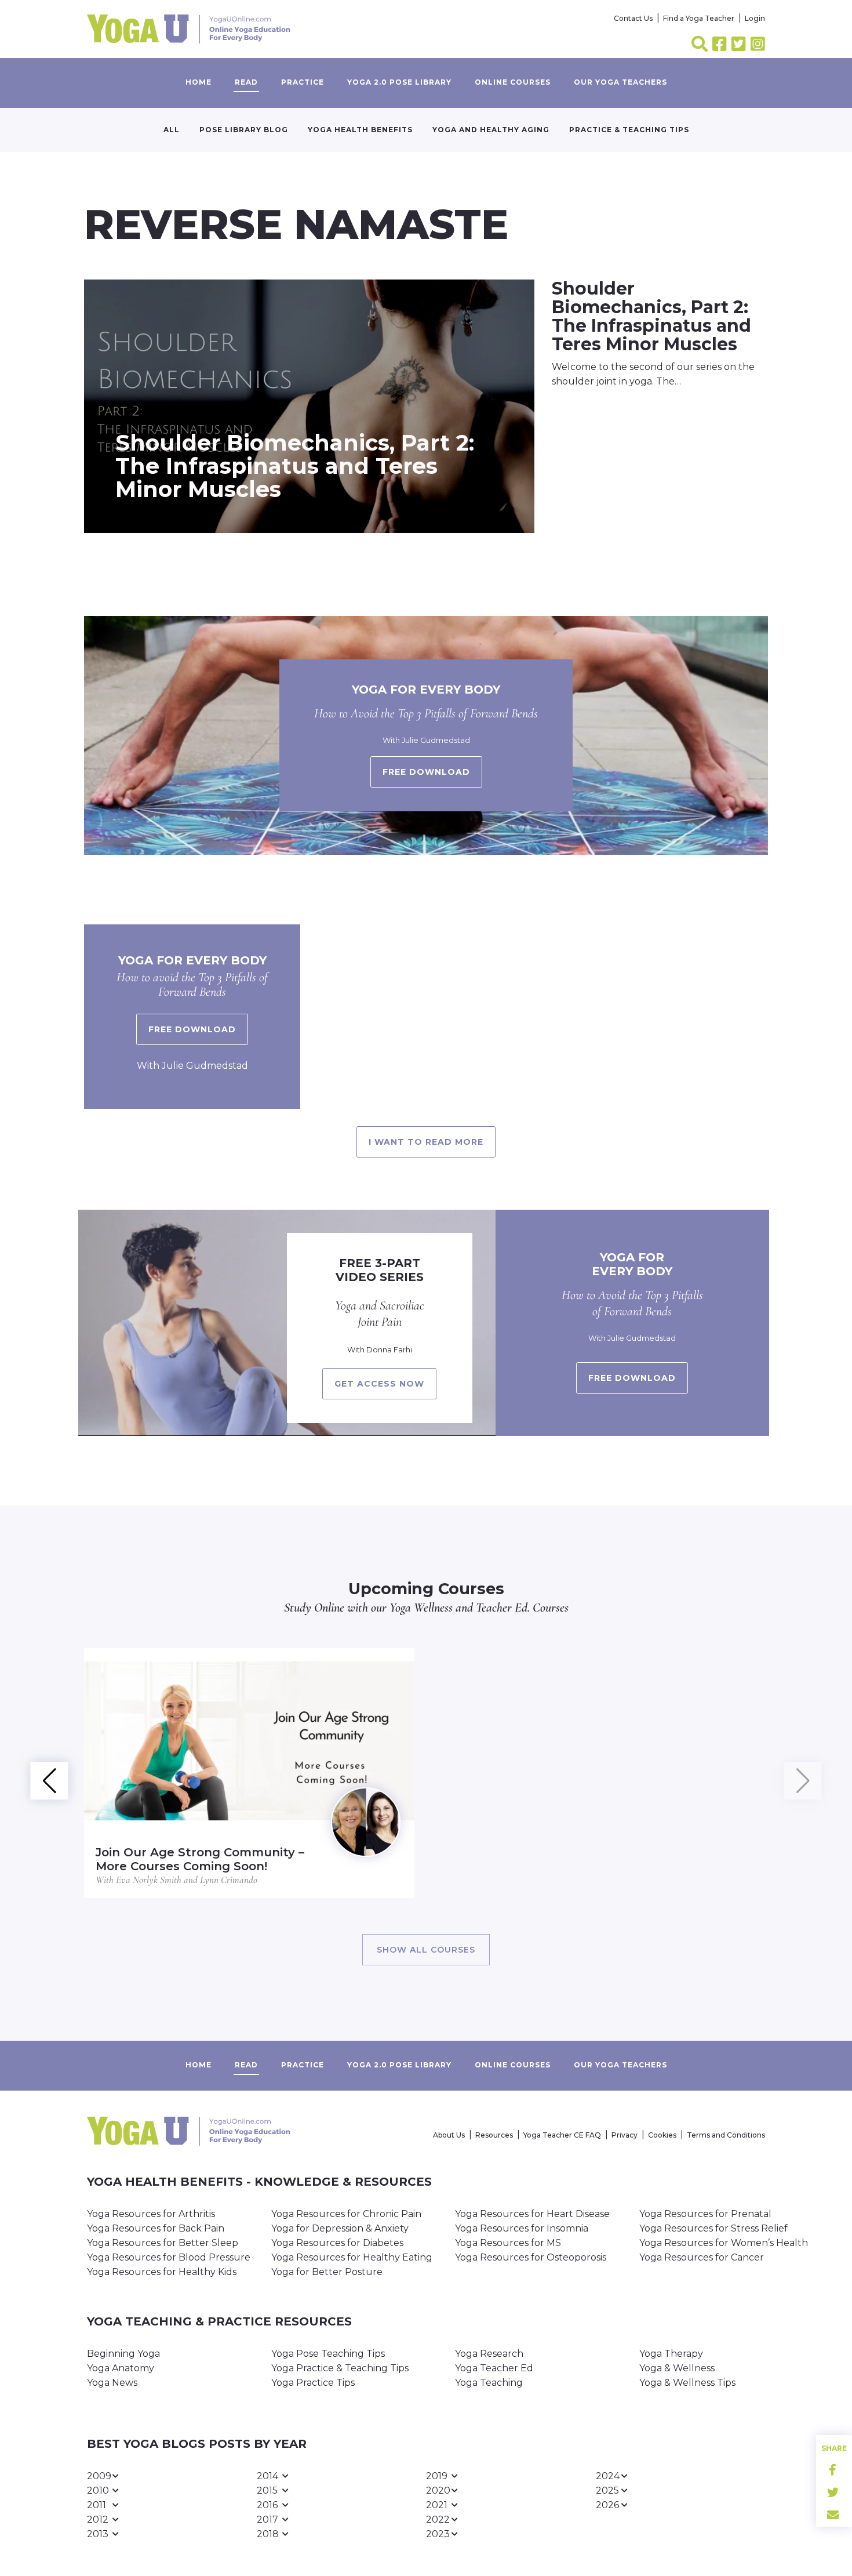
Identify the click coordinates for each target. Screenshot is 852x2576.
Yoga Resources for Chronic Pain (346, 2214)
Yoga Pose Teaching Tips (328, 2354)
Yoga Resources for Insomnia (522, 2228)
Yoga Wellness (421, 1608)
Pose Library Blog (244, 130)
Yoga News (112, 2383)
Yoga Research (489, 2354)
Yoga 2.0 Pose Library (399, 82)
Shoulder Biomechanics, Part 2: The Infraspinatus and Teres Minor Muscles (295, 466)
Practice (303, 82)
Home (199, 82)
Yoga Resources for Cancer (702, 2257)
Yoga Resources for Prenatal (705, 2214)
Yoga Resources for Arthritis (151, 2214)
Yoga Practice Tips (313, 2383)
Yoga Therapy (671, 2354)
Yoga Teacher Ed (494, 2368)
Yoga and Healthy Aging (491, 130)
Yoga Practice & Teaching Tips (340, 2368)
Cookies (662, 2135)
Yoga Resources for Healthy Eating (352, 2257)
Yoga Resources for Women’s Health (724, 2243)
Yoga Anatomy (121, 2368)
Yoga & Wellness (677, 2368)
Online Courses (513, 82)
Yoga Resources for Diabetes (337, 2243)
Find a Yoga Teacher (699, 18)
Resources (494, 2135)
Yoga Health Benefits (360, 130)
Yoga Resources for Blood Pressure (169, 2257)
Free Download (192, 1029)
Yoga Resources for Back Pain (156, 2228)
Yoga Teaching (489, 2383)
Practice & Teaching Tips (629, 130)
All (172, 130)
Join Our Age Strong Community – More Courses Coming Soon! (200, 1859)
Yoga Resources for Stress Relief (713, 2228)
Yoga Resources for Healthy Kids (162, 2272)
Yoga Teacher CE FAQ (562, 2135)
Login (755, 18)
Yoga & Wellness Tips (687, 2383)
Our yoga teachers (620, 82)
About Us (449, 2135)
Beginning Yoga (123, 2354)
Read (246, 82)
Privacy (625, 2135)
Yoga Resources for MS (508, 2243)
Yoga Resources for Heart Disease (532, 2214)
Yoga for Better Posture (327, 2272)
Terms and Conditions (726, 2135)
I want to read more (426, 1142)
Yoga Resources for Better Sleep (163, 2243)
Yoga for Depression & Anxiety (340, 2228)
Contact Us (633, 18)
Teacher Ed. (503, 1608)
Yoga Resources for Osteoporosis (531, 2257)
